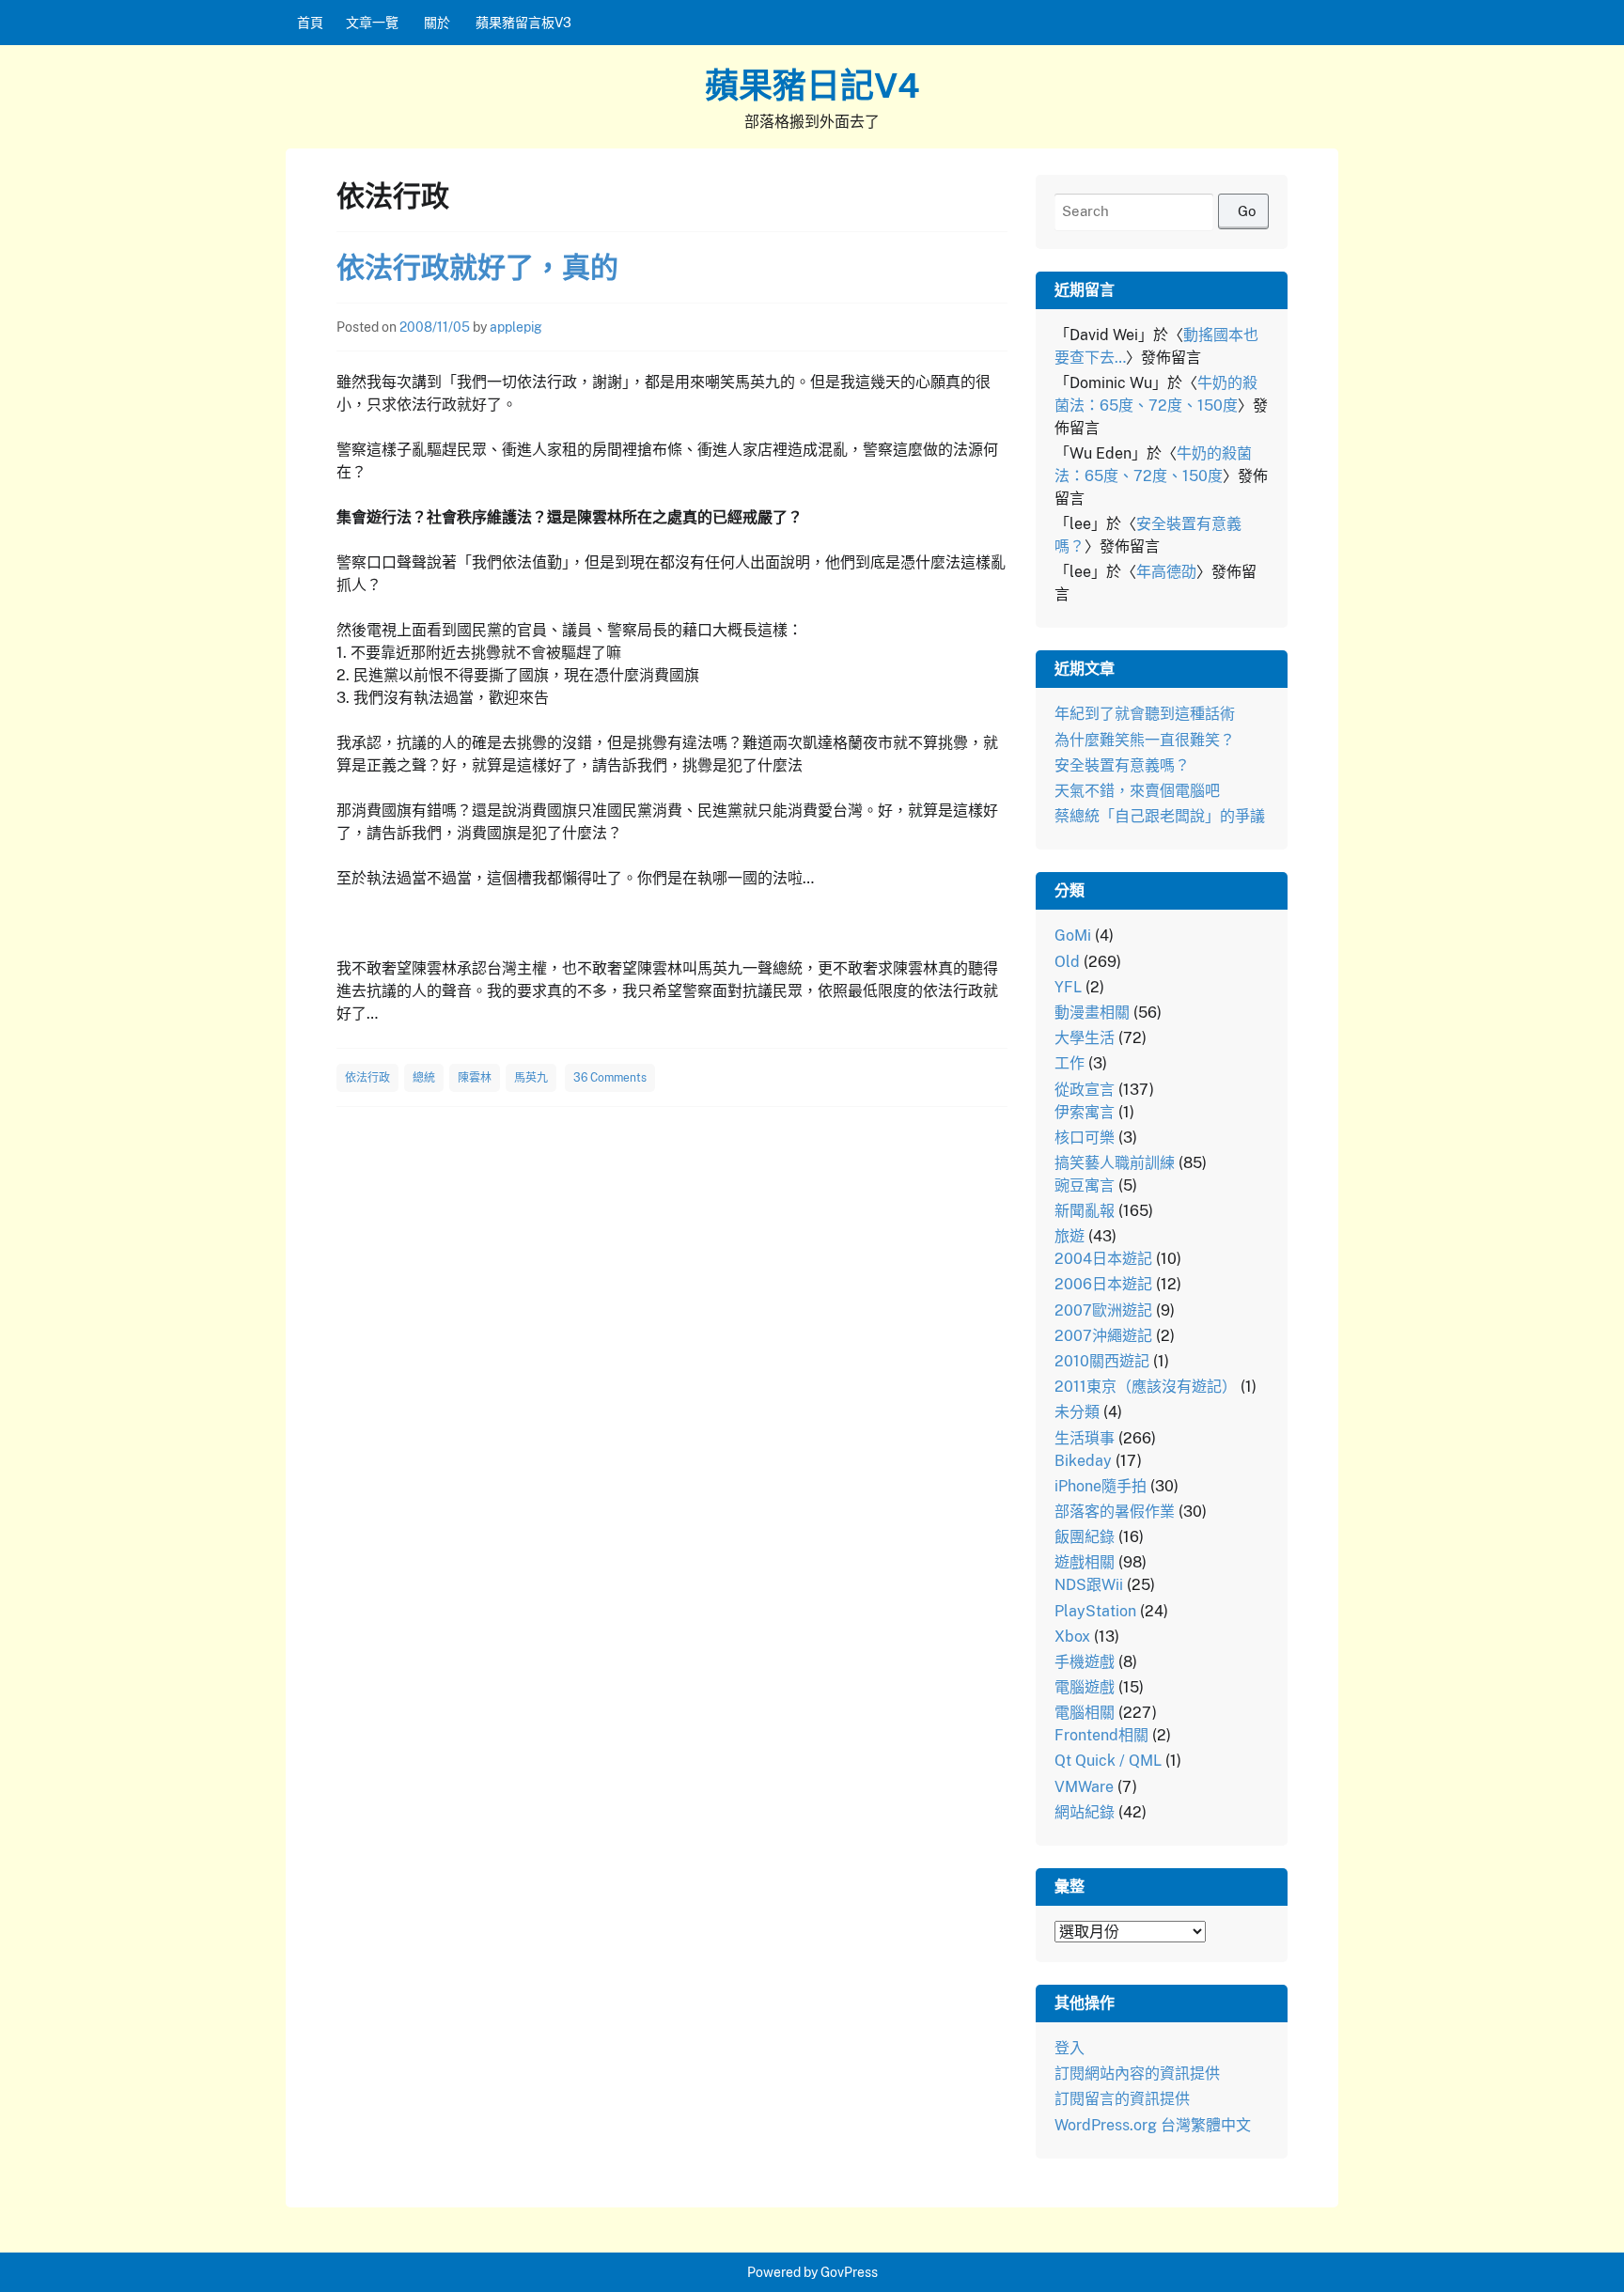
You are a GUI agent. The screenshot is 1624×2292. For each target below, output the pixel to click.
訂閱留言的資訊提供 (1122, 2099)
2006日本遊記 (1103, 1284)
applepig (516, 327)
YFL (1068, 987)
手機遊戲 (1085, 1662)
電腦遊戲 (1085, 1687)
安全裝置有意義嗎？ (1122, 765)
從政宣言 (1085, 1090)
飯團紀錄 (1085, 1537)
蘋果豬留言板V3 (523, 23)
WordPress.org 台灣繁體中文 (1153, 2125)
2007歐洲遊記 (1103, 1310)
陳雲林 (475, 1078)
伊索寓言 (1085, 1112)
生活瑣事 (1085, 1438)
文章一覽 (372, 23)
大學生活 (1085, 1038)
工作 (1070, 1063)
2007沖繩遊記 (1103, 1336)
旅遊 (1070, 1236)
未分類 (1077, 1412)
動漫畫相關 (1092, 1013)
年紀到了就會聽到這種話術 (1145, 714)
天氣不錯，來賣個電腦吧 (1137, 791)
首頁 (310, 23)
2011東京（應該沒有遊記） (1146, 1387)
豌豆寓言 (1085, 1185)
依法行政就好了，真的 (477, 267)
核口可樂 (1085, 1138)
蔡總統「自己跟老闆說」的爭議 (1160, 816)
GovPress (849, 2272)
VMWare (1084, 1787)
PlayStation (1095, 1611)
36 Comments (610, 1078)
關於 (437, 23)
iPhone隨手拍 (1101, 1486)
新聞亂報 (1085, 1211)
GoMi (1073, 936)
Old (1067, 962)
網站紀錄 (1085, 1812)
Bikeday (1083, 1461)
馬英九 (531, 1078)
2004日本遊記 (1103, 1259)
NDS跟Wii (1089, 1585)
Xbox (1072, 1637)
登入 (1070, 2048)
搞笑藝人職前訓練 (1115, 1163)
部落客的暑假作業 (1115, 1512)
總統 (424, 1078)
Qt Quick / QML (1108, 1761)
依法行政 (367, 1078)
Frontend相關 (1101, 1735)
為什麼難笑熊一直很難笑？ (1145, 740)
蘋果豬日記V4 (812, 86)
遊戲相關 (1085, 1562)
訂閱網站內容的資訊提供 (1137, 2074)
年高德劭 (1166, 572)
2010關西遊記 (1102, 1361)
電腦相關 (1085, 1713)
